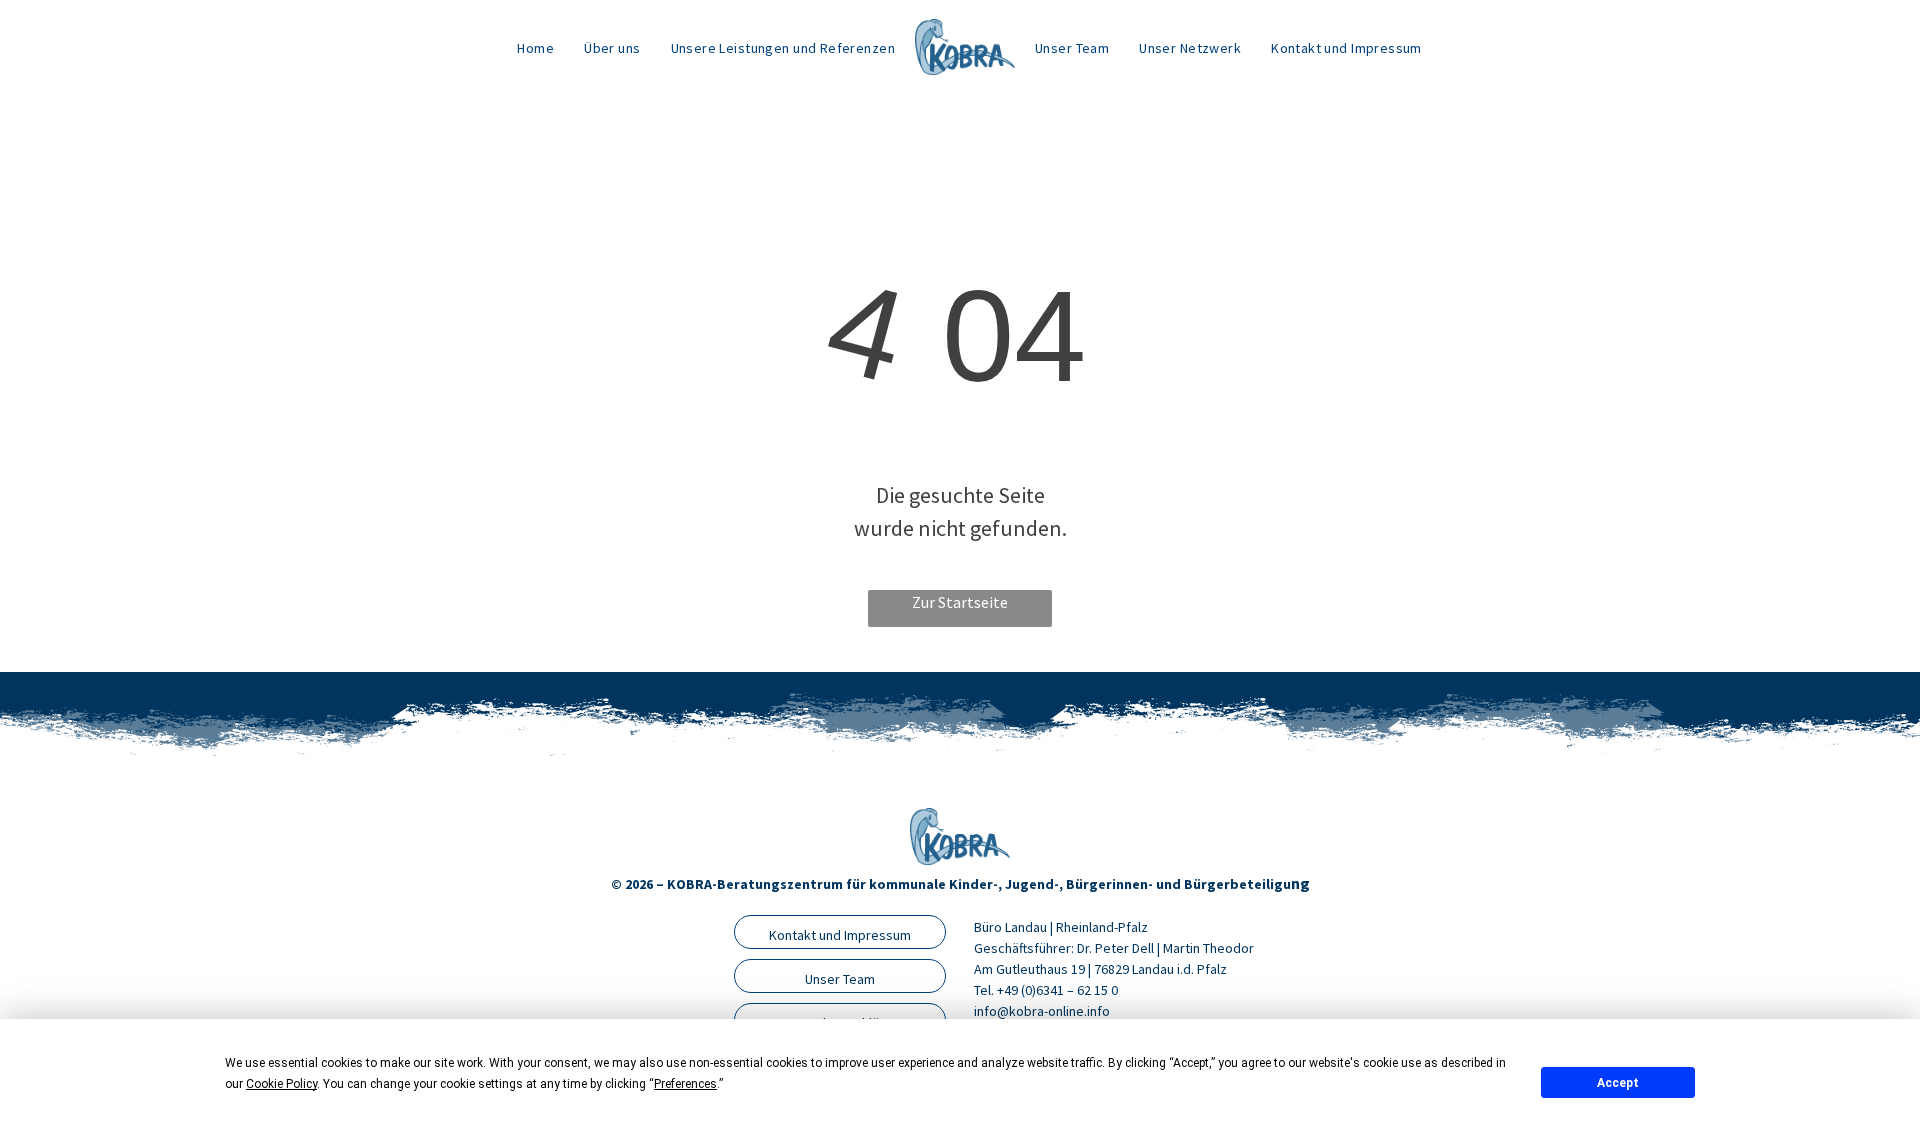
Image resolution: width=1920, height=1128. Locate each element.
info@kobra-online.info (1042, 1011)
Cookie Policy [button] (281, 1084)
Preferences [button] (685, 1084)
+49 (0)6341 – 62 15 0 (1057, 990)
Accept (1618, 1083)
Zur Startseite (960, 602)
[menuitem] (535, 47)
